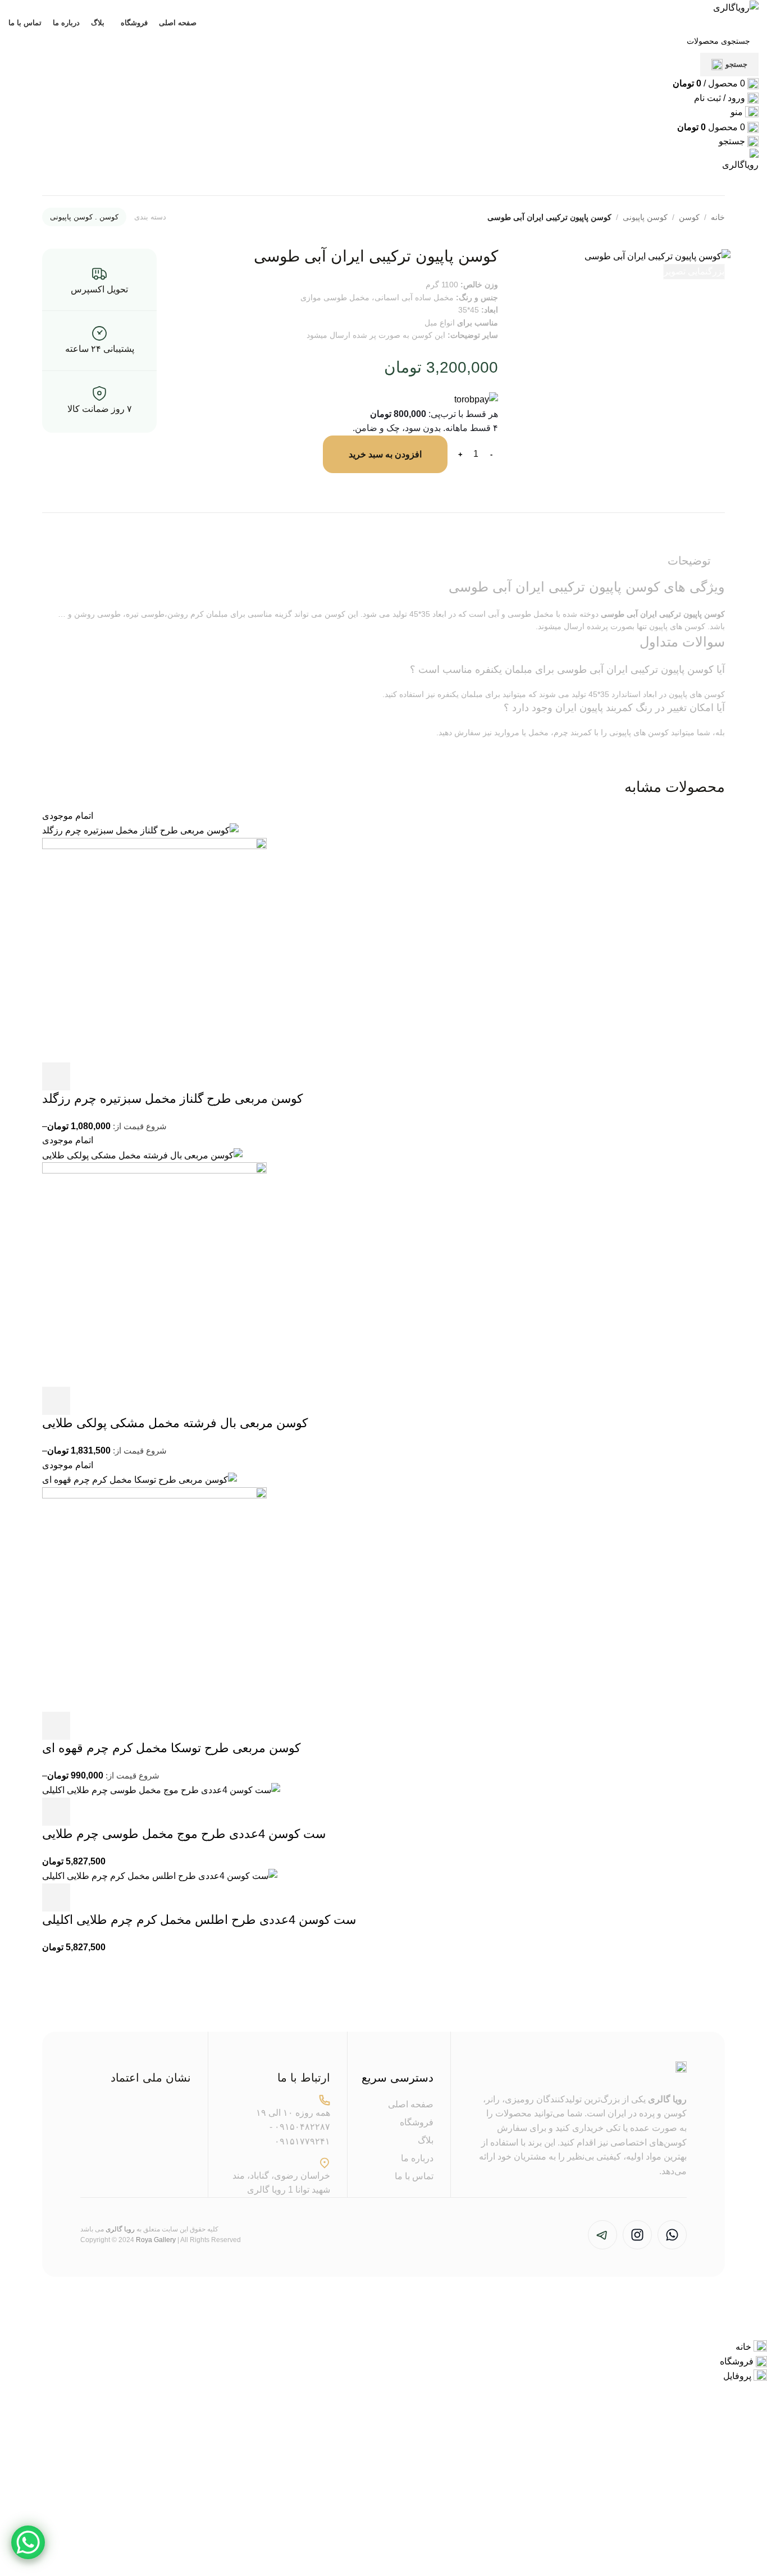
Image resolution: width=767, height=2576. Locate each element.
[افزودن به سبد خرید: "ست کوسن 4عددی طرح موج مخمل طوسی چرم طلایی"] (56, 1812)
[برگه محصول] (154, 949)
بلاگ (426, 2140)
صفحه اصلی (411, 2104)
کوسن (689, 217)
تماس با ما (414, 2176)
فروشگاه (417, 2122)
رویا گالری (667, 2099)
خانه (718, 217)
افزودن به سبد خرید (385, 454)
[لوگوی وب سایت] (736, 7)
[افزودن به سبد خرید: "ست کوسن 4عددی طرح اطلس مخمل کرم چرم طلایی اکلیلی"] (56, 1897)
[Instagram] (637, 2235)
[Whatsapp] (672, 2235)
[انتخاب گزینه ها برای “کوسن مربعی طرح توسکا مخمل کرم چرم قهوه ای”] (56, 1726)
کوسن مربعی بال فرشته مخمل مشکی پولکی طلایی (175, 1423)
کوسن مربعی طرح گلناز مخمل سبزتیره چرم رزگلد (172, 1099)
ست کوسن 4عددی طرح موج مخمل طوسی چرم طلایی (184, 1834)
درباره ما (417, 2158)
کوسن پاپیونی (645, 217)
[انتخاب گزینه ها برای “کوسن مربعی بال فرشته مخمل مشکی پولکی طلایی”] (56, 1401)
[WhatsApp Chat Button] (28, 2542)
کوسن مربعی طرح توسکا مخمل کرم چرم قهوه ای (171, 1748)
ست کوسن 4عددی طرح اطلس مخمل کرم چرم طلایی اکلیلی (199, 1920)
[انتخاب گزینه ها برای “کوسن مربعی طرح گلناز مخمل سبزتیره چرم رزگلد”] (56, 1076)
